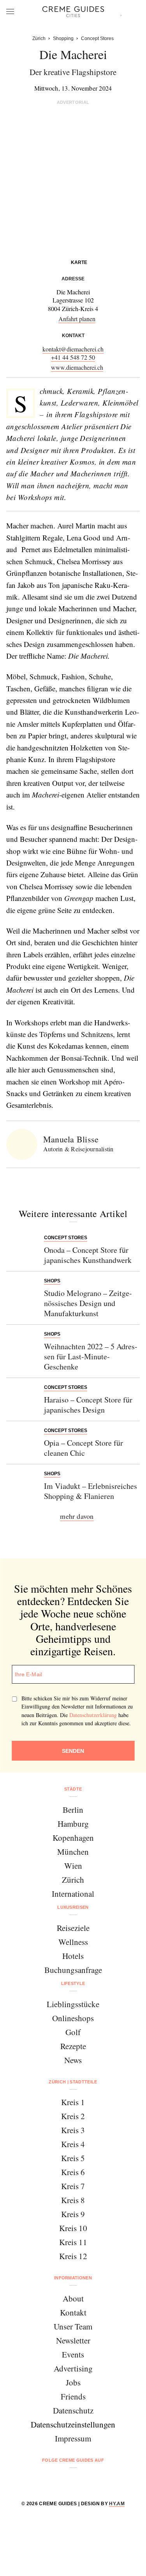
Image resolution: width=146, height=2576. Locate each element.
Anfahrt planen (77, 319)
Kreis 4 (73, 2144)
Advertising (73, 2368)
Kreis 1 (73, 2102)
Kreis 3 (73, 2130)
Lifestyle (73, 1983)
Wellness (73, 1942)
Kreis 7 (73, 2186)
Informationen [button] (73, 2278)
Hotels (73, 1956)
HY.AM (117, 2504)
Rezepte (73, 2046)
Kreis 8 (73, 2200)
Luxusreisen (73, 1907)
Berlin (73, 1810)
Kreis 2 (73, 2116)
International (73, 1894)
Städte (73, 1789)
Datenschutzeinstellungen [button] (73, 2424)
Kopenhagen (73, 1838)
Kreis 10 (73, 2228)
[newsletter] (103, 2481)
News (73, 2060)
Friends (73, 2396)
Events (73, 2354)
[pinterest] (83, 2481)
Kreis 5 (73, 2158)
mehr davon (77, 1516)
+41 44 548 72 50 (73, 357)
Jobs (73, 2382)
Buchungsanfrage (73, 1970)
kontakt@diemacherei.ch (73, 349)
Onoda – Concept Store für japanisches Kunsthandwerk (88, 1255)
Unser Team (73, 2326)
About (73, 2298)
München (73, 1852)
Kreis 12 (73, 2256)
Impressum (73, 2438)
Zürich (73, 1880)
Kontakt (73, 2312)
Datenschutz (73, 2410)
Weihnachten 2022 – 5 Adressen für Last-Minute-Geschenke (91, 1356)
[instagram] (63, 2481)
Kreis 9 (73, 2214)
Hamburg (73, 1824)
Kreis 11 (73, 2242)
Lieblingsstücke (73, 2004)
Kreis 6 (73, 2172)
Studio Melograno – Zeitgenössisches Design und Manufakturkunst (88, 1303)
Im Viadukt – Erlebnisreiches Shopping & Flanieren (91, 1491)
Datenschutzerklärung (93, 1715)
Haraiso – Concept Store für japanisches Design (88, 1405)
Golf (73, 2032)
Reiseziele (73, 1928)
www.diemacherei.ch (77, 367)
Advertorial (73, 102)
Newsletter (73, 2340)
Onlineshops (73, 2018)
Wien (73, 1866)
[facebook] (43, 2481)
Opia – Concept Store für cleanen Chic (84, 1448)
